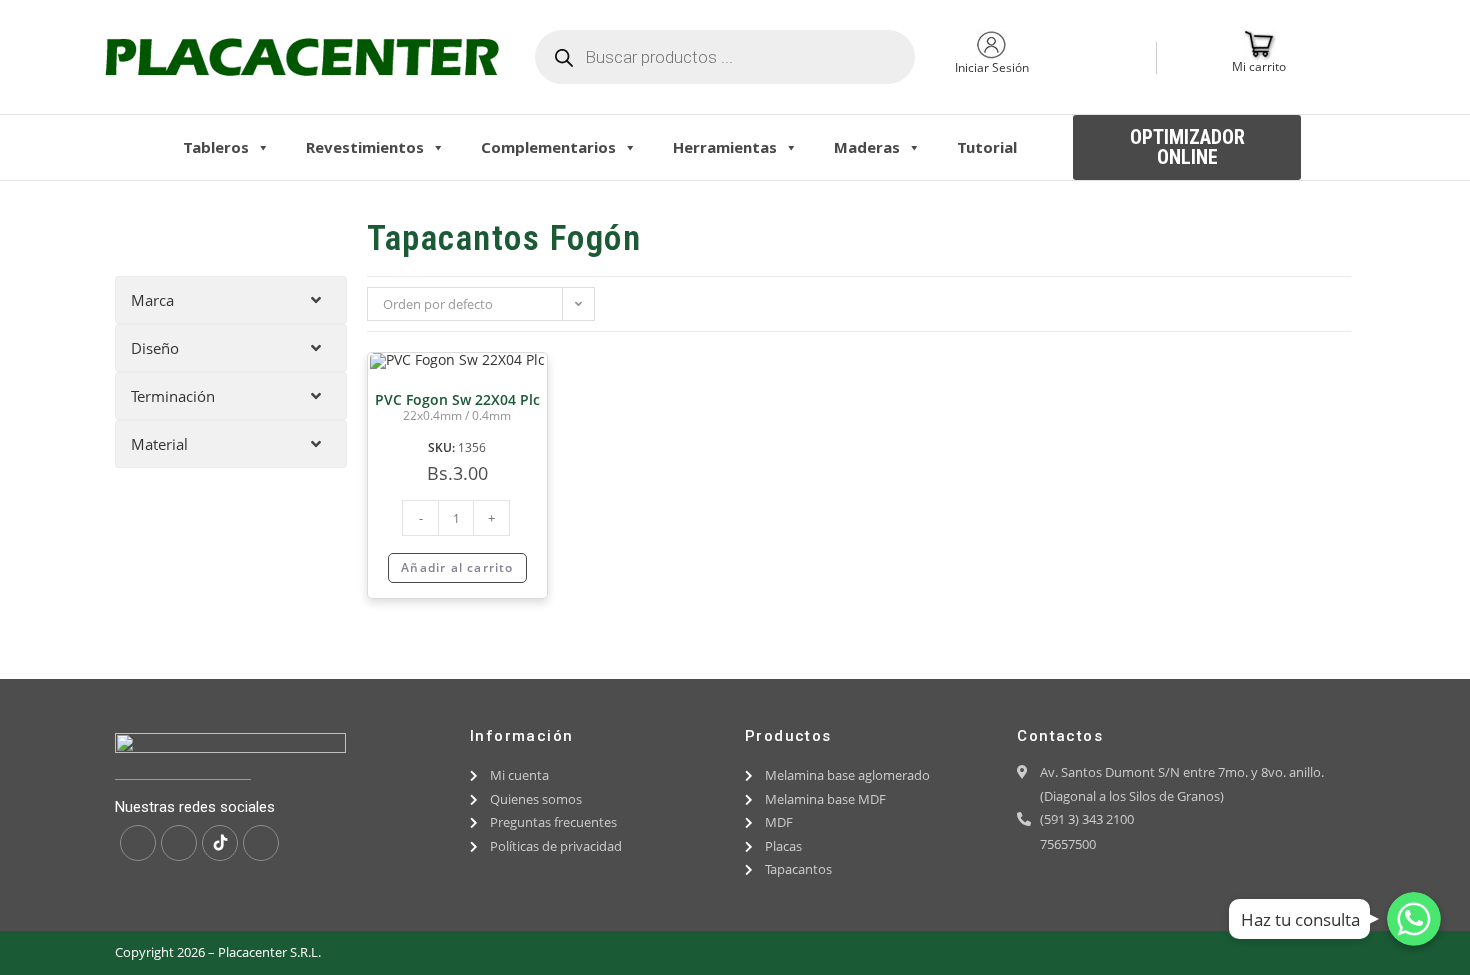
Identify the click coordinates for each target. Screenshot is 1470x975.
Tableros (216, 147)
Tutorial (987, 147)
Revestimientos (365, 147)
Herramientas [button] (725, 147)
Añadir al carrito (457, 567)
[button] (1187, 147)
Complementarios (548, 147)
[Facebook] (138, 843)
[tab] (231, 300)
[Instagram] (179, 843)
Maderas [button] (867, 147)
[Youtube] (261, 843)
